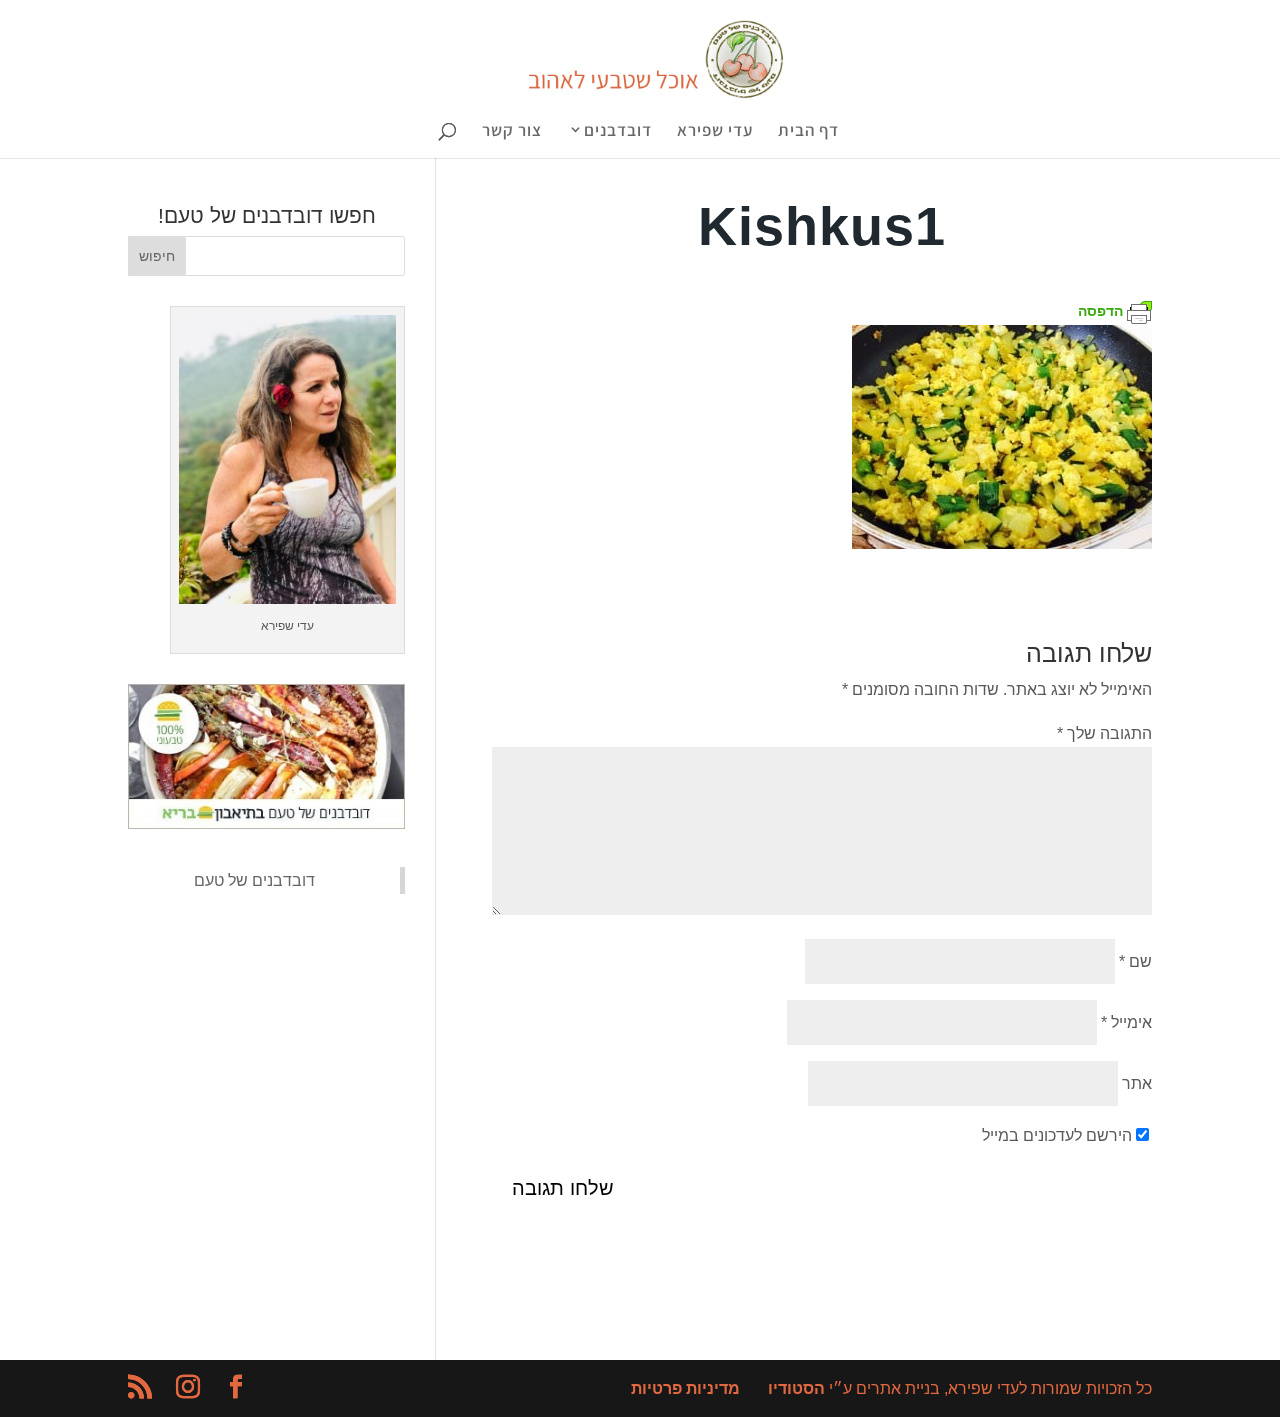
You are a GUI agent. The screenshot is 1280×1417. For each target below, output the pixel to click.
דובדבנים (618, 131)
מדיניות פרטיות (685, 1388)
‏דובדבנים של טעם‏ (254, 880)
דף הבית (808, 132)
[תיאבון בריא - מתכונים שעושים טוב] (266, 823)
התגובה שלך (1104, 733)
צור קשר (512, 132)
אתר (1137, 1083)
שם (1135, 961)
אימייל (1126, 1022)
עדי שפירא (715, 132)
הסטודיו (796, 1388)
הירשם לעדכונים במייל (1057, 1135)
